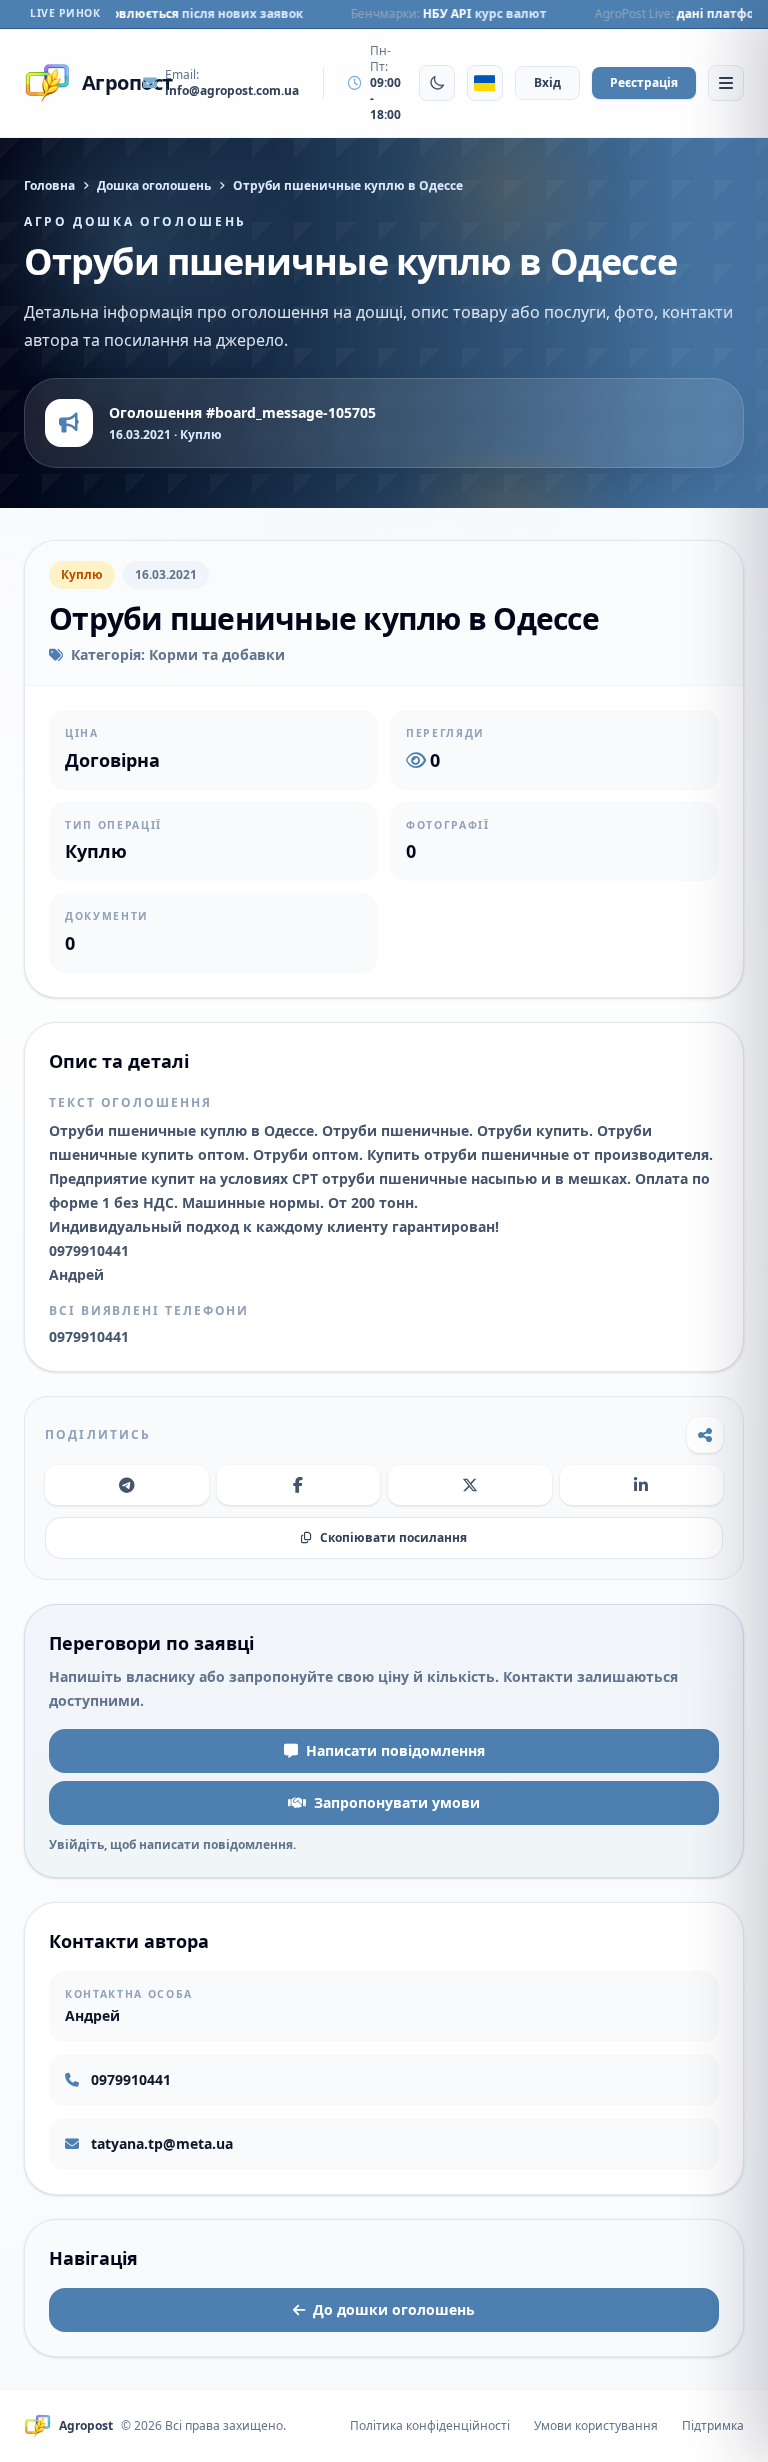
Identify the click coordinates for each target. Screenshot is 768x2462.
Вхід (547, 82)
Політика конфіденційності (430, 2426)
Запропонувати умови (397, 1802)
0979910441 (131, 2079)
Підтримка (713, 2426)
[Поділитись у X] (470, 1485)
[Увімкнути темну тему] (437, 83)
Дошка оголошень (154, 186)
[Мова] (485, 83)
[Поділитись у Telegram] (127, 1485)
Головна (49, 186)
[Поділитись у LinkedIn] (642, 1485)
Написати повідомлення (395, 1750)
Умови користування (596, 2426)
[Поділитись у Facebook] (299, 1485)
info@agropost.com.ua (232, 90)
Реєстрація (644, 82)
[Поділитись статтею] (705, 1435)
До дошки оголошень (394, 2309)
